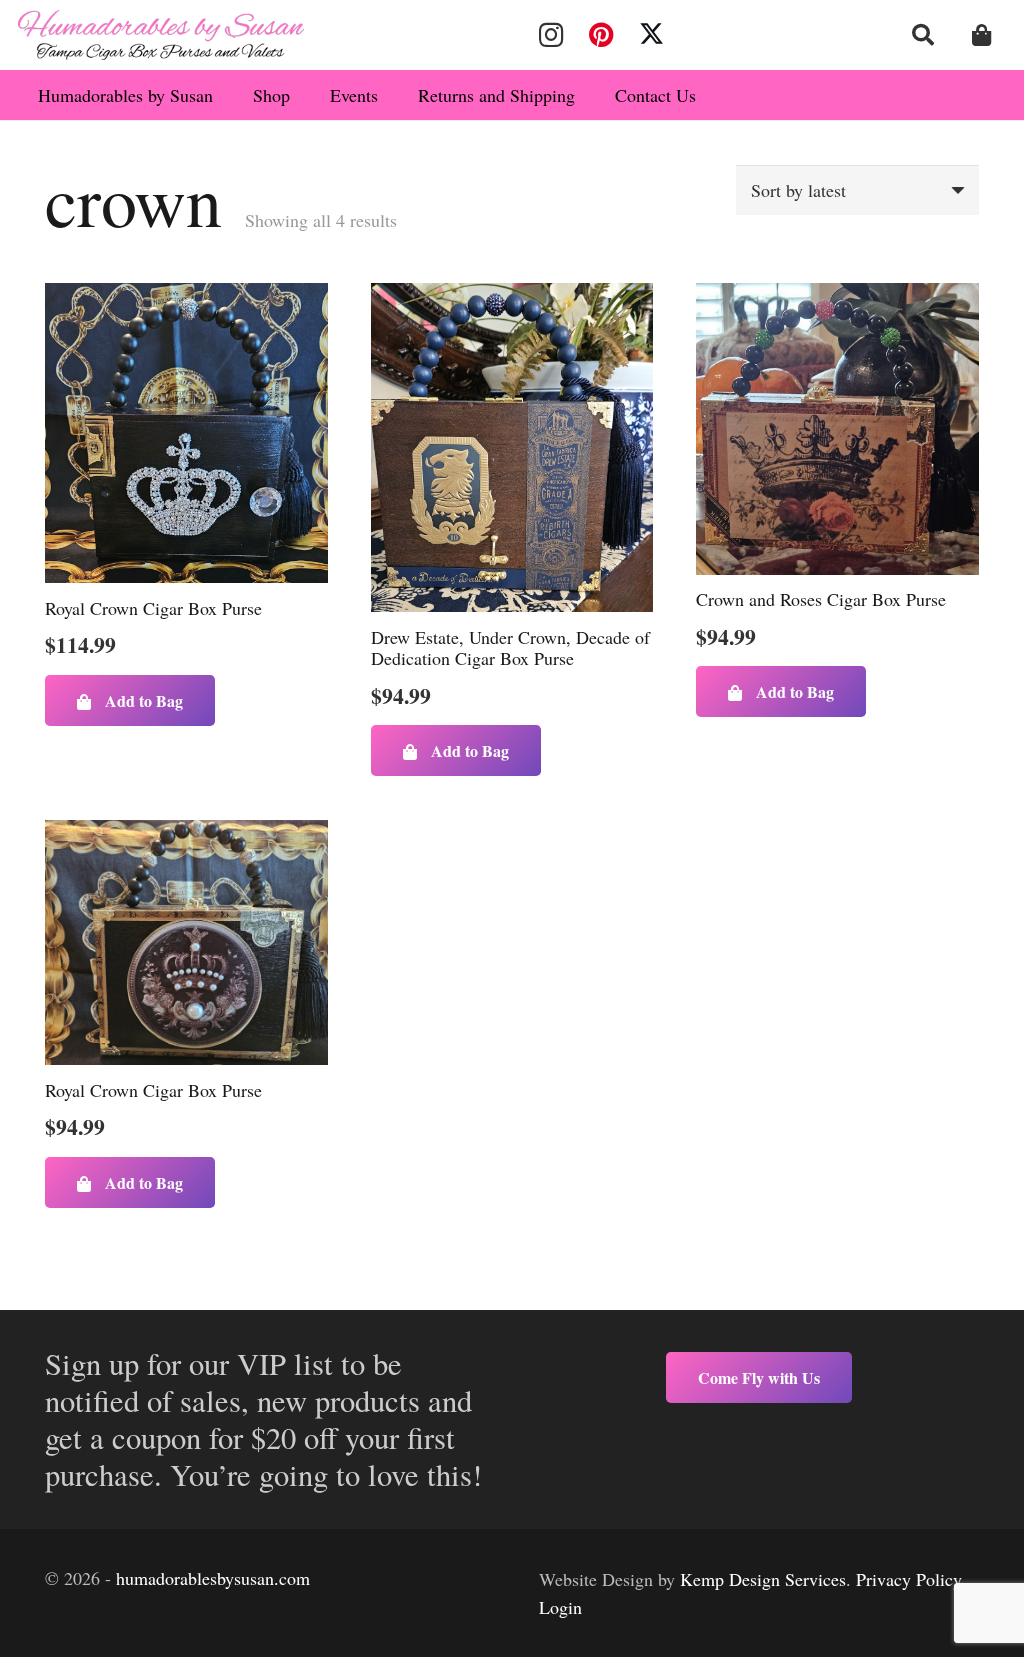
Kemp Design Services (763, 1579)
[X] (652, 35)
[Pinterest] (601, 35)
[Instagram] (551, 35)
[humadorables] (161, 35)
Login (560, 1607)
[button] (923, 35)
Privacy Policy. (911, 1579)
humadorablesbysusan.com (213, 1578)
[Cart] (982, 35)
